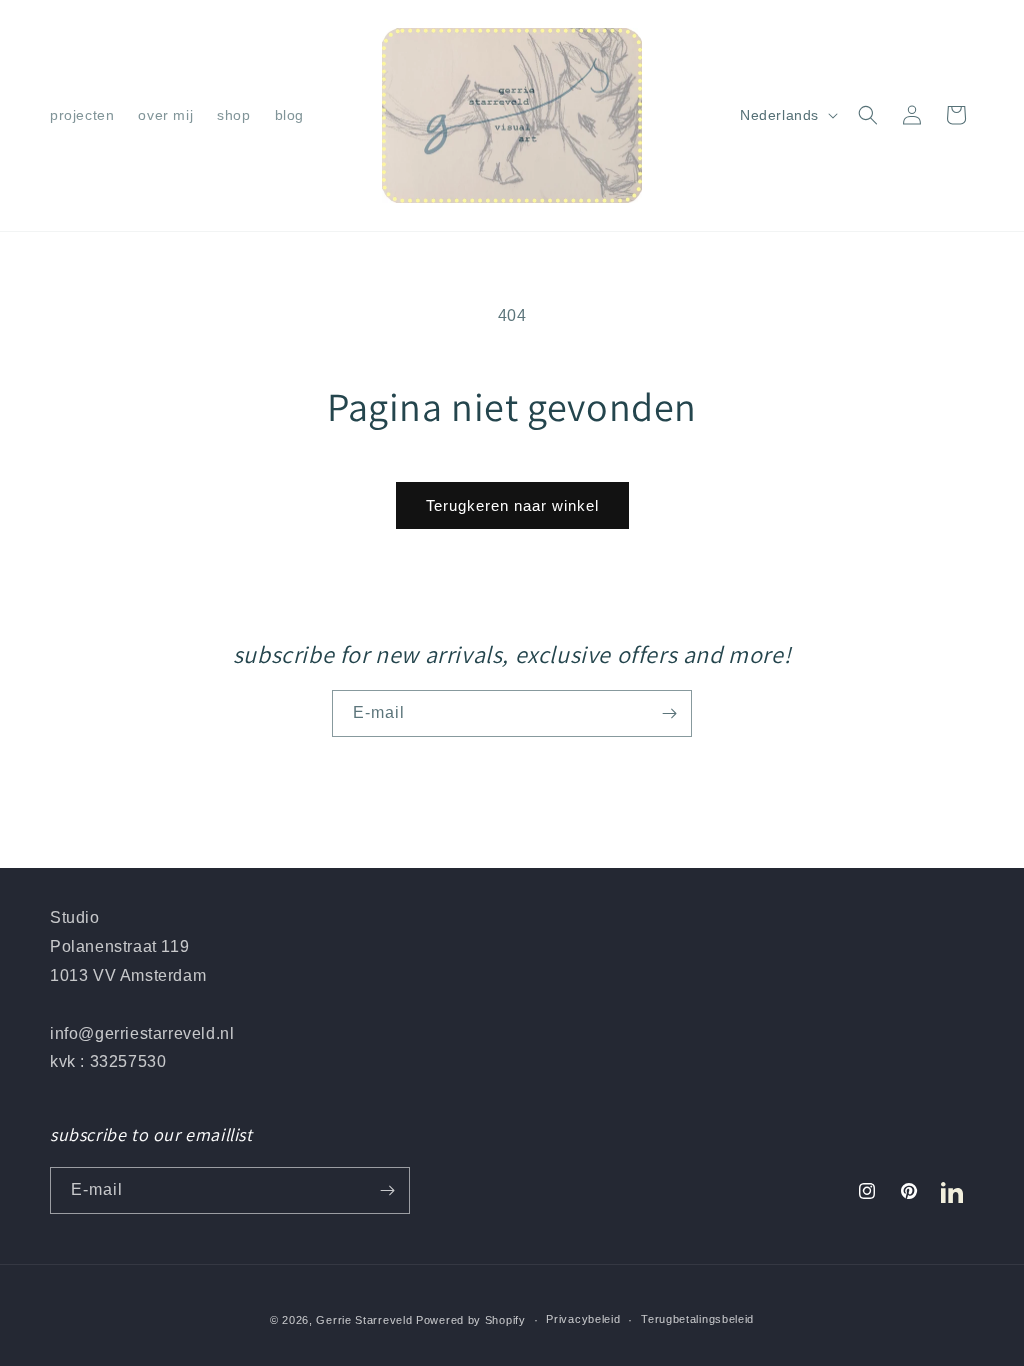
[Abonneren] (669, 713)
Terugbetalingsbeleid (697, 1319)
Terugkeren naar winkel (512, 505)
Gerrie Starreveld (364, 1320)
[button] (868, 115)
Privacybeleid (583, 1319)
